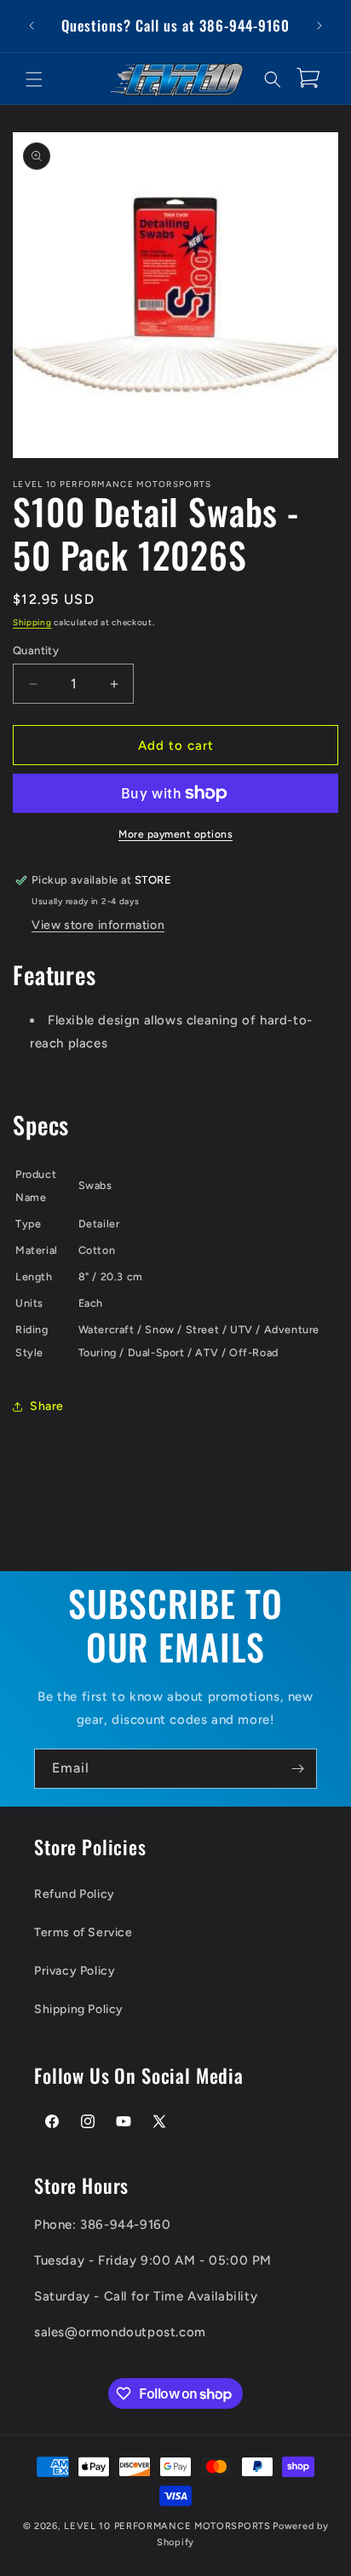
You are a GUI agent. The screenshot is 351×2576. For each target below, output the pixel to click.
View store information (98, 925)
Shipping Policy (79, 2009)
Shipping (32, 622)
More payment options (175, 834)
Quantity (36, 650)
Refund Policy (75, 1894)
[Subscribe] (297, 1769)
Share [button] (47, 1406)
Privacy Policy (75, 1971)
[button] (34, 79)
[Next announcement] (319, 26)
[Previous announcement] (32, 26)
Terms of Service (83, 1932)
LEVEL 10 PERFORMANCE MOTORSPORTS (167, 2526)
